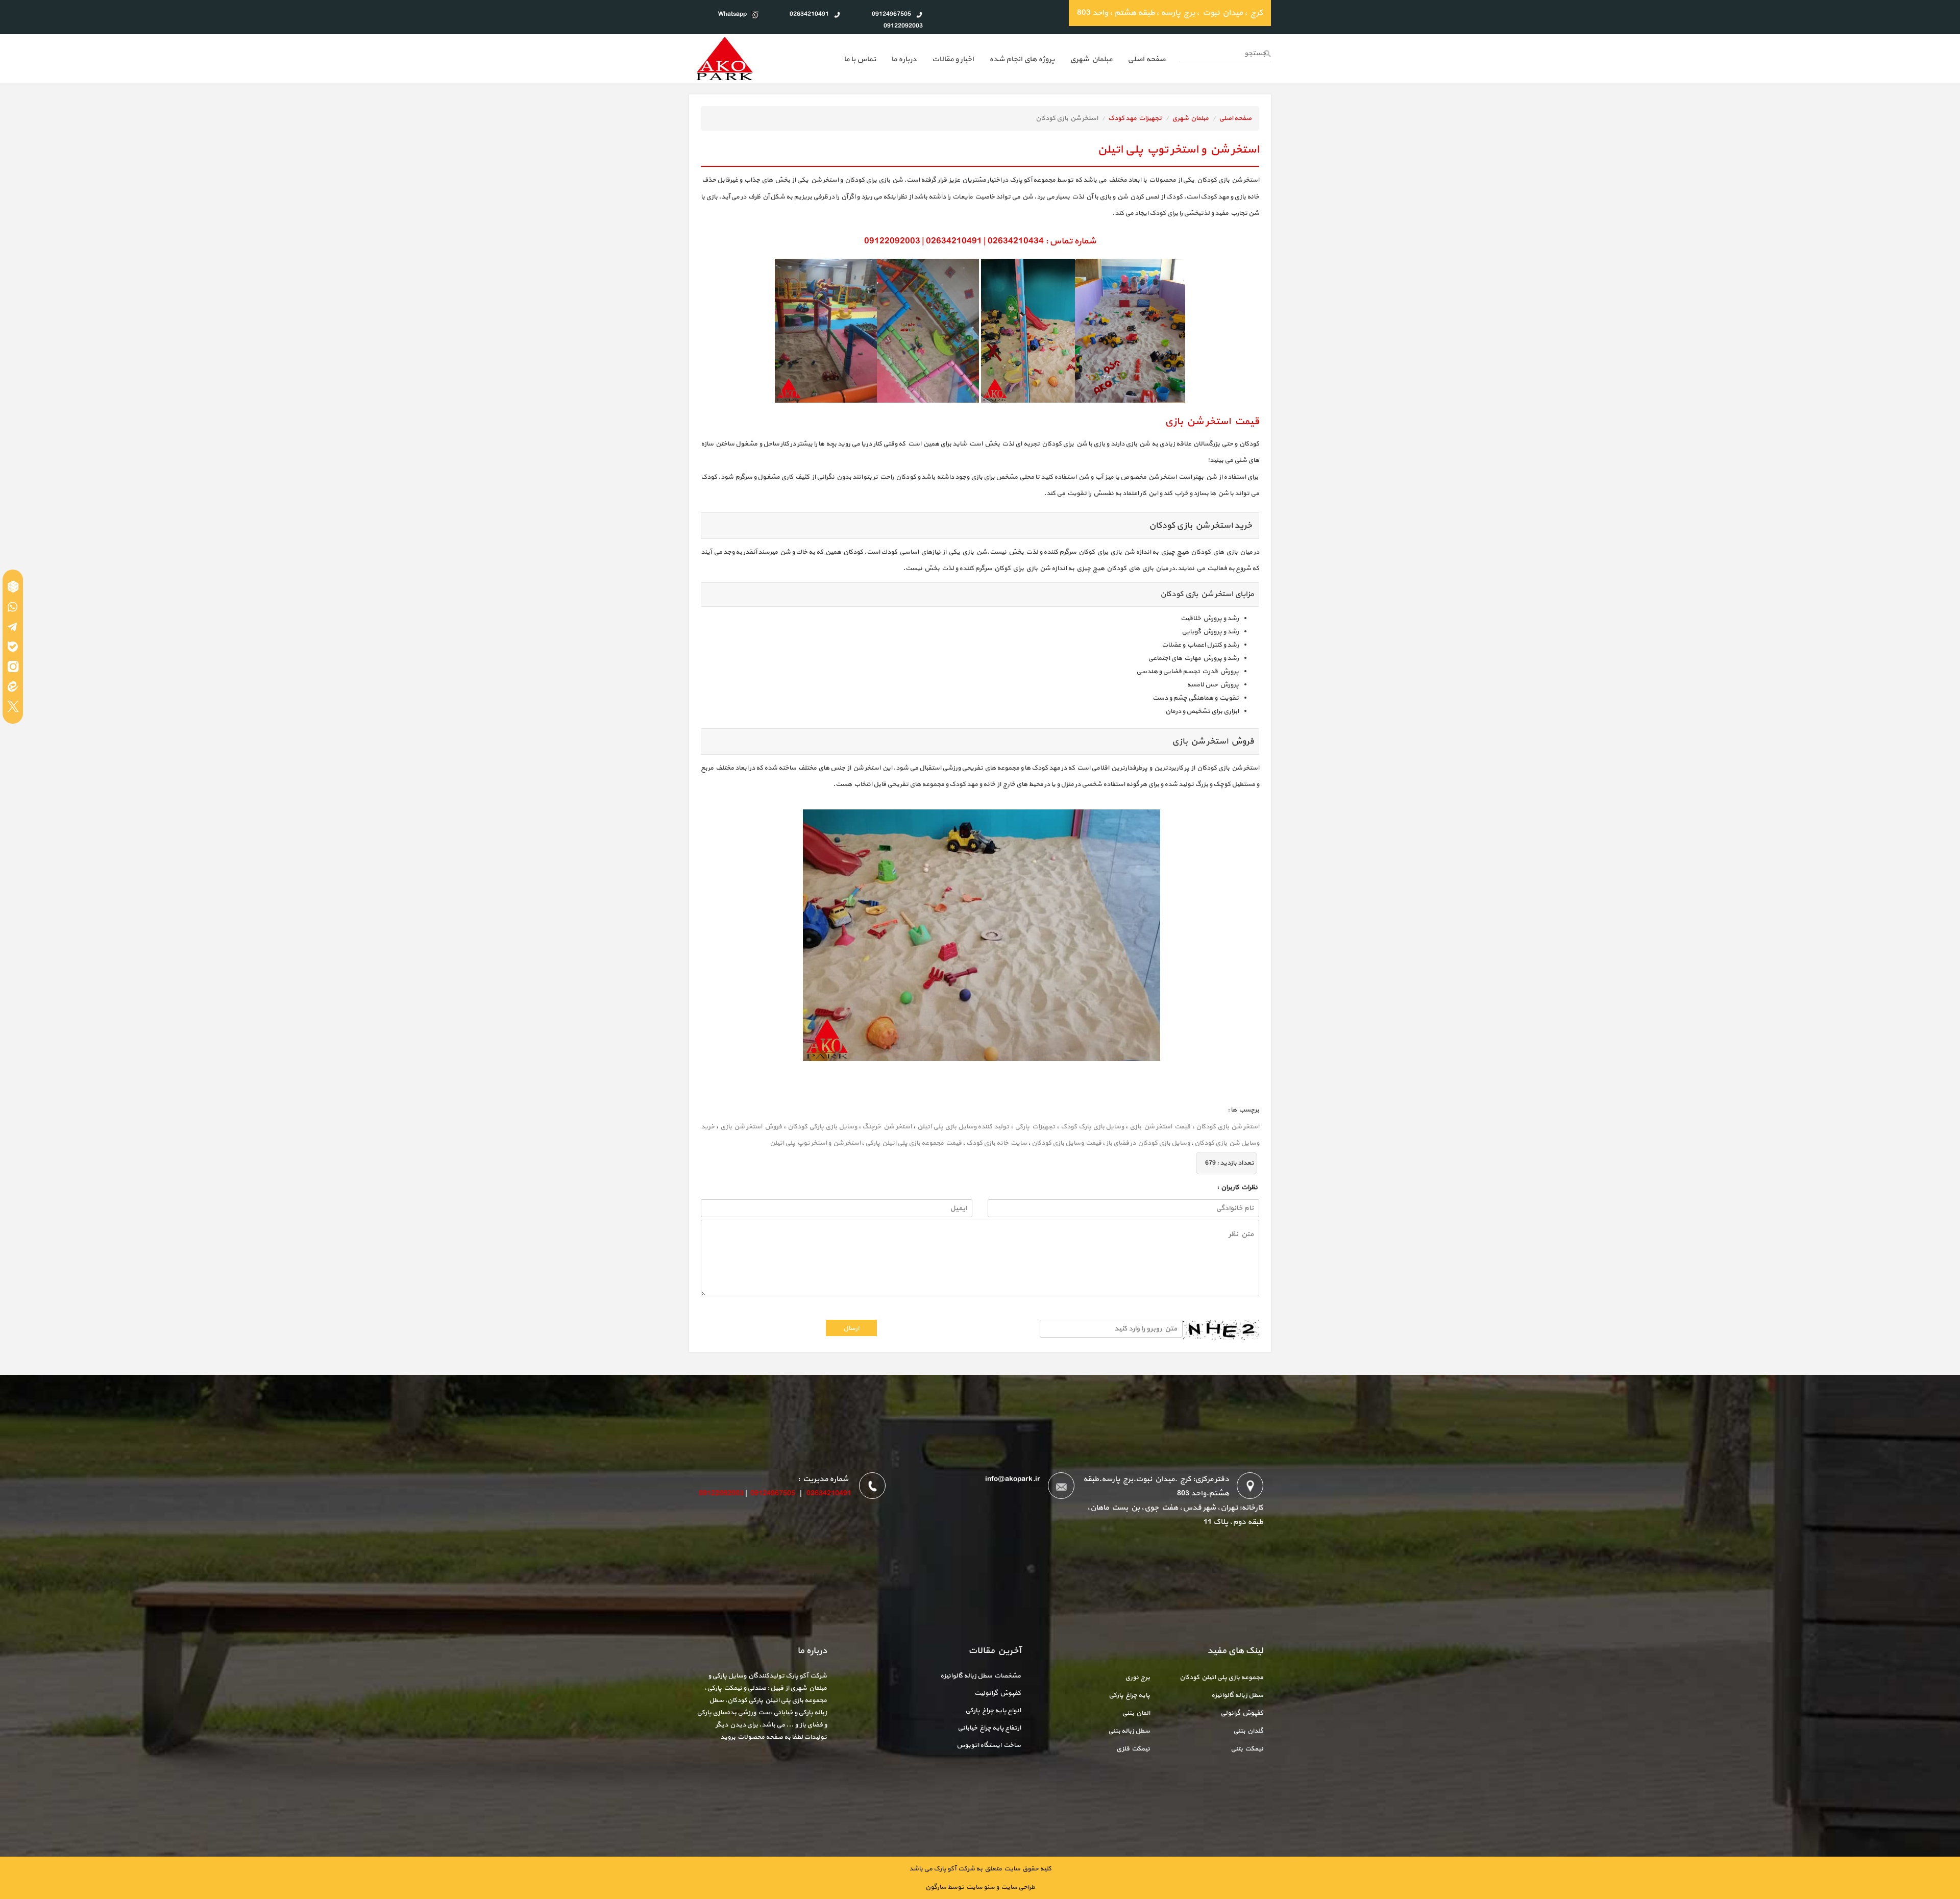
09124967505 (773, 1494)
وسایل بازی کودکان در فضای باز (1148, 1143)
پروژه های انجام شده (1022, 59)
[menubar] (1004, 60)
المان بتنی (1136, 1713)
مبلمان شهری (1091, 59)
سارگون (936, 1887)
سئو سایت (980, 1887)
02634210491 (829, 1494)
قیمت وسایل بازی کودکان (1067, 1143)
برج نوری (1137, 1678)
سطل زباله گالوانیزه (1237, 1695)
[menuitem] (1146, 60)
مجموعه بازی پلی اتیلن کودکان (1221, 1678)
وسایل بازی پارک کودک (1093, 1127)
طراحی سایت (1017, 1887)
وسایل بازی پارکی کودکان (822, 1127)
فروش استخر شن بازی (751, 1127)
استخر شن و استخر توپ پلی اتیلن (815, 1143)
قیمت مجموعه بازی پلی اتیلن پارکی (913, 1143)
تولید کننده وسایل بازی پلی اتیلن (963, 1127)
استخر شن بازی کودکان (1228, 1127)
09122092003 (721, 1494)
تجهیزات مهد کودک (1135, 118)
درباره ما (904, 59)
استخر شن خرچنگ (887, 1127)
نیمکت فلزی (1133, 1749)
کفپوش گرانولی (1242, 1713)
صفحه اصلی (1235, 118)
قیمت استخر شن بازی (1160, 1127)
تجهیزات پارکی (1035, 1127)
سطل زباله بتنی (1129, 1731)
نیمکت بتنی (1247, 1749)
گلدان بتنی (1248, 1731)
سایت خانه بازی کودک (997, 1143)
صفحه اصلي (1146, 59)
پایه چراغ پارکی (1129, 1695)
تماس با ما (860, 59)
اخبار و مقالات (953, 59)
